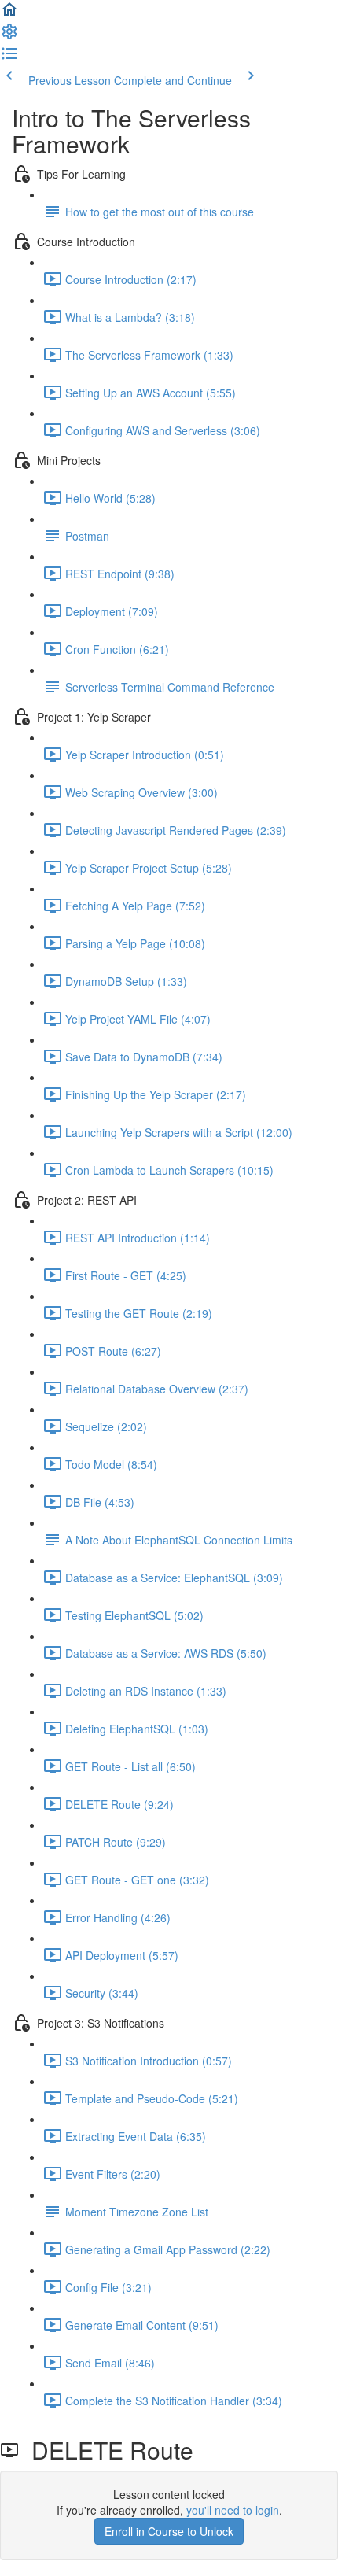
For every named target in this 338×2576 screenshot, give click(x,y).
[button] (9, 14)
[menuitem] (9, 36)
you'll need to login (233, 2510)
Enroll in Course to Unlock (169, 2531)
